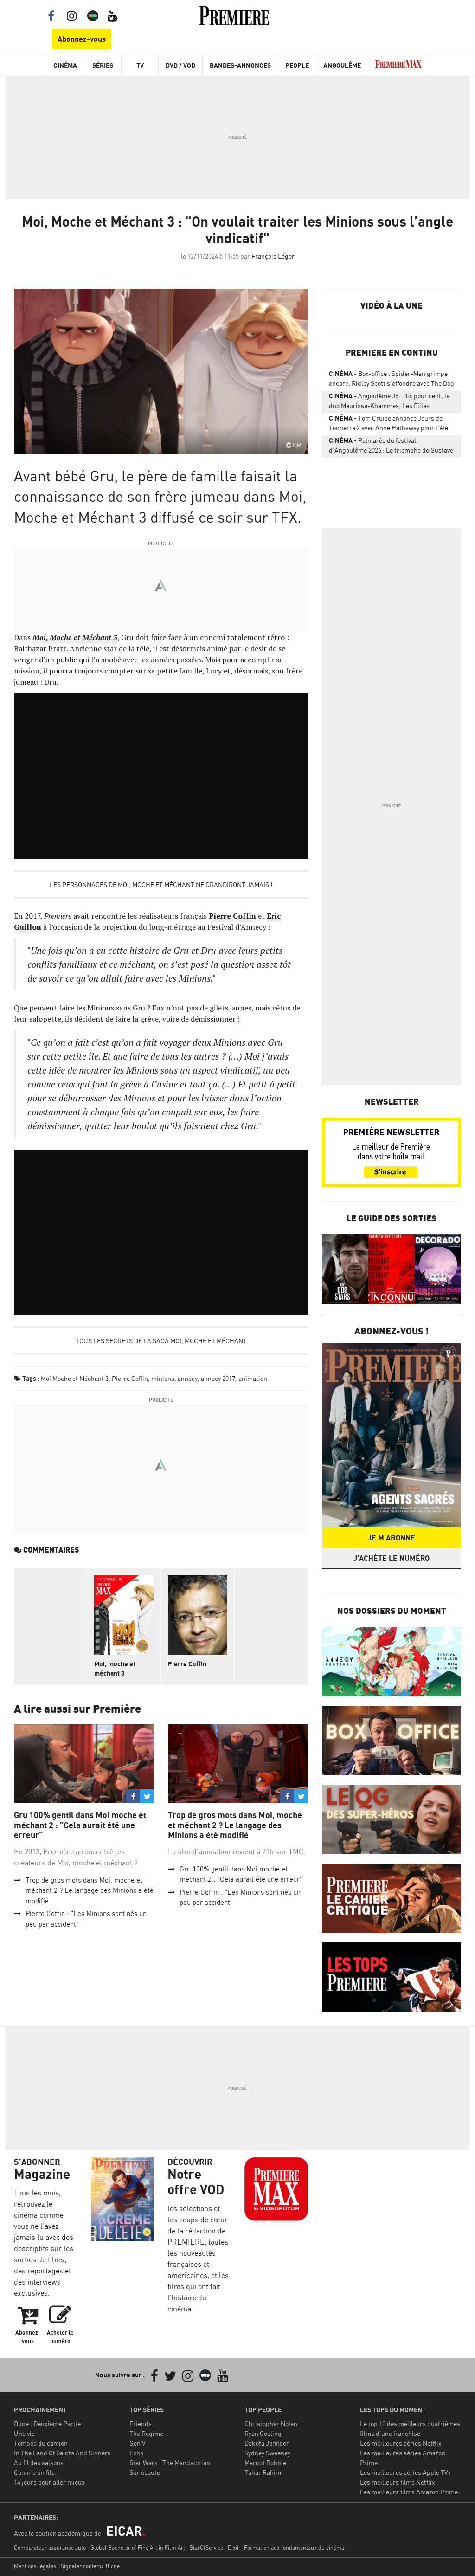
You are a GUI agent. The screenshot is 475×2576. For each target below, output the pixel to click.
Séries (103, 65)
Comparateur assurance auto (50, 2547)
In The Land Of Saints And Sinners (62, 2453)
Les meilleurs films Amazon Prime (409, 2492)
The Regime (146, 2433)
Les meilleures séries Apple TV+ (406, 2472)
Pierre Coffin (232, 916)
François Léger (273, 256)
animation (253, 1378)
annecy (188, 1378)
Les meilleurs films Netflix (398, 2482)
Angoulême (342, 65)
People (297, 65)
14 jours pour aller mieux (49, 2482)
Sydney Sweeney (267, 2453)
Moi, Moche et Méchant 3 (75, 637)
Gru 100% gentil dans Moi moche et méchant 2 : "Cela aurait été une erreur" (80, 1825)
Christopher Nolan (271, 2424)
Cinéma (65, 65)
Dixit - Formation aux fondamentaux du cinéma (286, 2547)
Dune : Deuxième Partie (47, 2424)
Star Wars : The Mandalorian (170, 2463)
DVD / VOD (180, 65)
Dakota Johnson (267, 2443)
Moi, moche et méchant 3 (115, 1668)
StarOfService (206, 2547)
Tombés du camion (41, 2443)
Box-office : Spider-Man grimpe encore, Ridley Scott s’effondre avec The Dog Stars (392, 380)
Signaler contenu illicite (90, 2566)
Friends (141, 2424)
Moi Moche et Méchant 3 (75, 1378)
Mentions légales (35, 2566)
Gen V (138, 2443)
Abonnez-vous (82, 39)
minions (163, 1378)
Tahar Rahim (263, 2472)
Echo (136, 2453)
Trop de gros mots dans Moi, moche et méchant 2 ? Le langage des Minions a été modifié (90, 1890)
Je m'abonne (392, 1538)
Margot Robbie (265, 2463)
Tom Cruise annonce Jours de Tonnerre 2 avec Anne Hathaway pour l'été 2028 (388, 425)
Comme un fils (34, 2472)
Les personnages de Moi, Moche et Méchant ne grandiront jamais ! (161, 884)
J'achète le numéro (392, 1558)
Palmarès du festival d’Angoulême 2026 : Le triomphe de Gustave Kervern (391, 447)
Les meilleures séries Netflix (401, 2443)
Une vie (24, 2433)
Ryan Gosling (263, 2433)
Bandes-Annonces (240, 65)
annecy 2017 (218, 1378)
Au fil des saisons (39, 2463)
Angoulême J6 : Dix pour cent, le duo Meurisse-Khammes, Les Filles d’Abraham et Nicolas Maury (389, 402)
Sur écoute (145, 2472)
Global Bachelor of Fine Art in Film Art (138, 2547)
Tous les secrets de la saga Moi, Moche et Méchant (161, 1341)
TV (140, 65)
